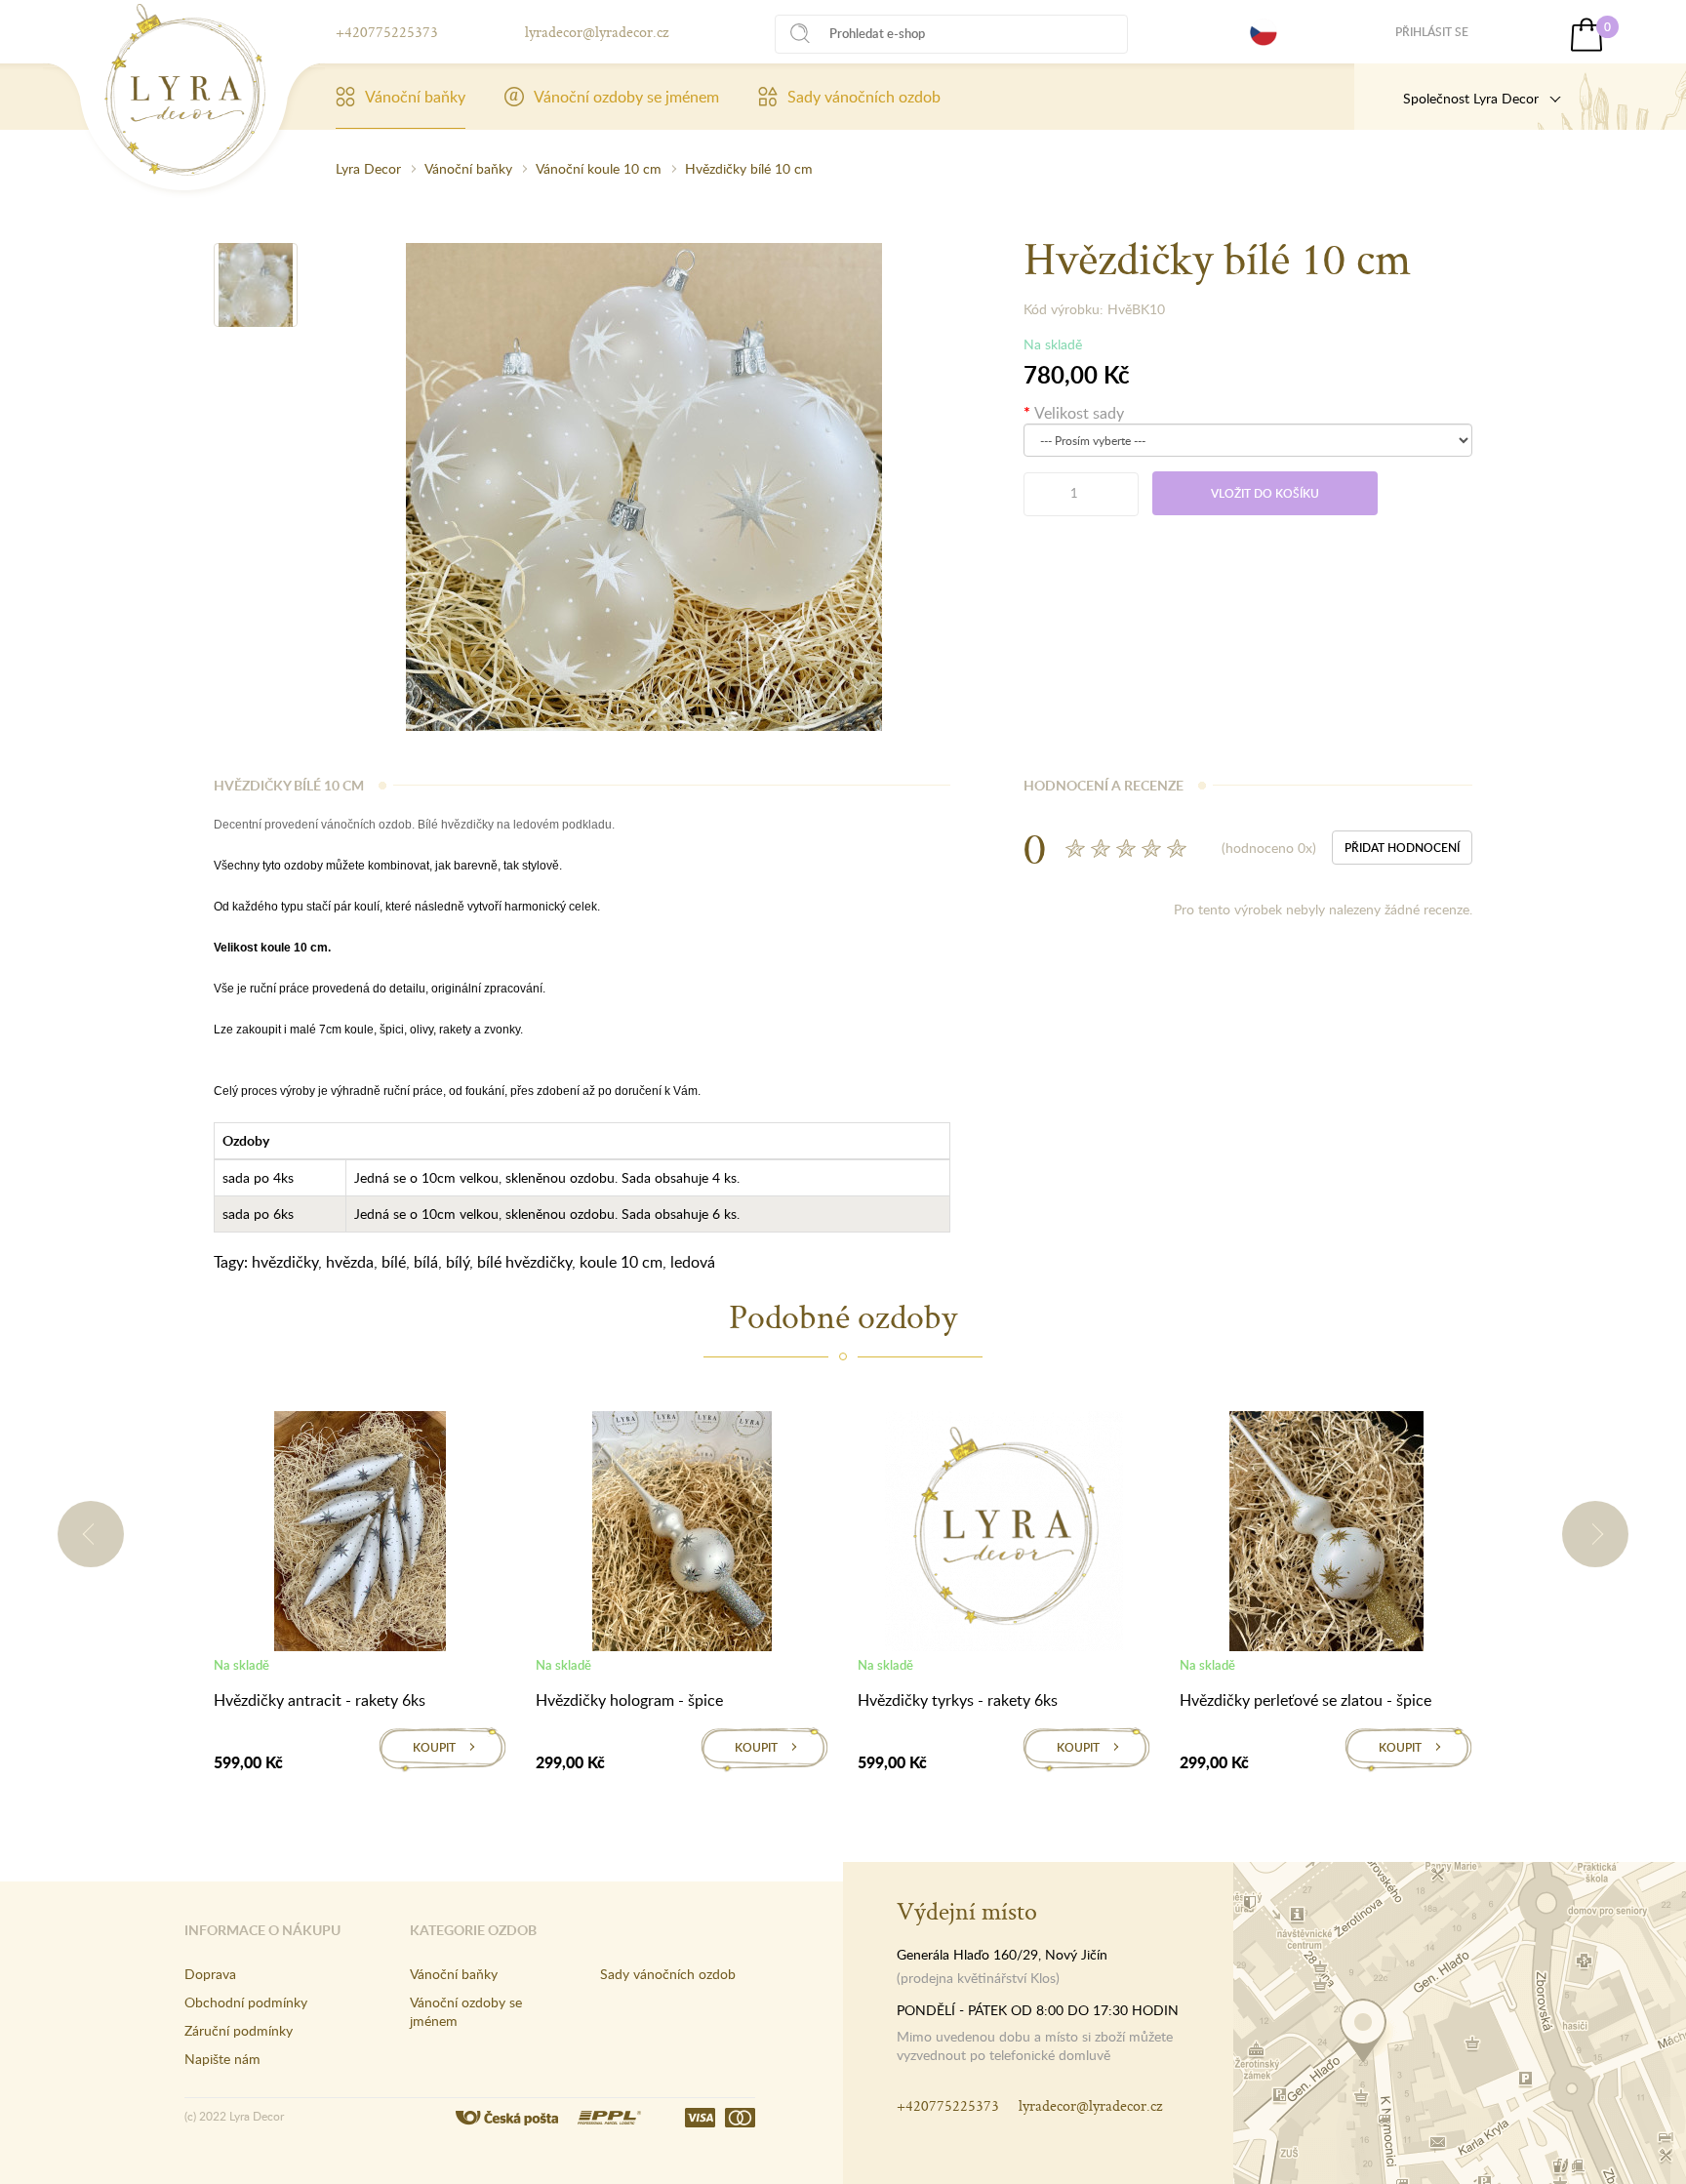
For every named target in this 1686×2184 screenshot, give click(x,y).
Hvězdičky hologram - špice (629, 1700)
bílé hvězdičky (524, 1262)
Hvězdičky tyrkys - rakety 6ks (958, 1700)
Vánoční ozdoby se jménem (626, 97)
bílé (394, 1262)
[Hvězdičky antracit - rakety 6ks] (360, 1535)
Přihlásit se (1432, 32)
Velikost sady (1079, 413)
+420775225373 (387, 32)
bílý (458, 1262)
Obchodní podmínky (246, 2002)
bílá (426, 1262)
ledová (693, 1262)
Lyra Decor (368, 168)
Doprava (210, 1974)
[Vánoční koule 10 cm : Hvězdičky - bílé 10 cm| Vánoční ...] (185, 90)
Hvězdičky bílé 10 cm (749, 168)
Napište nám (222, 2059)
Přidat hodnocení (1402, 848)
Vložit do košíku (1265, 493)
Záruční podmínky (239, 2030)
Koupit (434, 1747)
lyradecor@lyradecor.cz (597, 32)
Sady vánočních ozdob (864, 97)
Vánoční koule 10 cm (599, 168)
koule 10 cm (621, 1262)
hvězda (350, 1262)
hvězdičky (285, 1262)
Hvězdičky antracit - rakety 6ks (320, 1700)
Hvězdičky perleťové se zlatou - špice (1305, 1700)
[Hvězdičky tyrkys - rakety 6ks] (1004, 1535)
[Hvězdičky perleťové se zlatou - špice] (1326, 1535)
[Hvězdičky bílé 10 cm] (256, 285)
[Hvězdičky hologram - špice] (682, 1535)
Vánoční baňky (415, 97)
